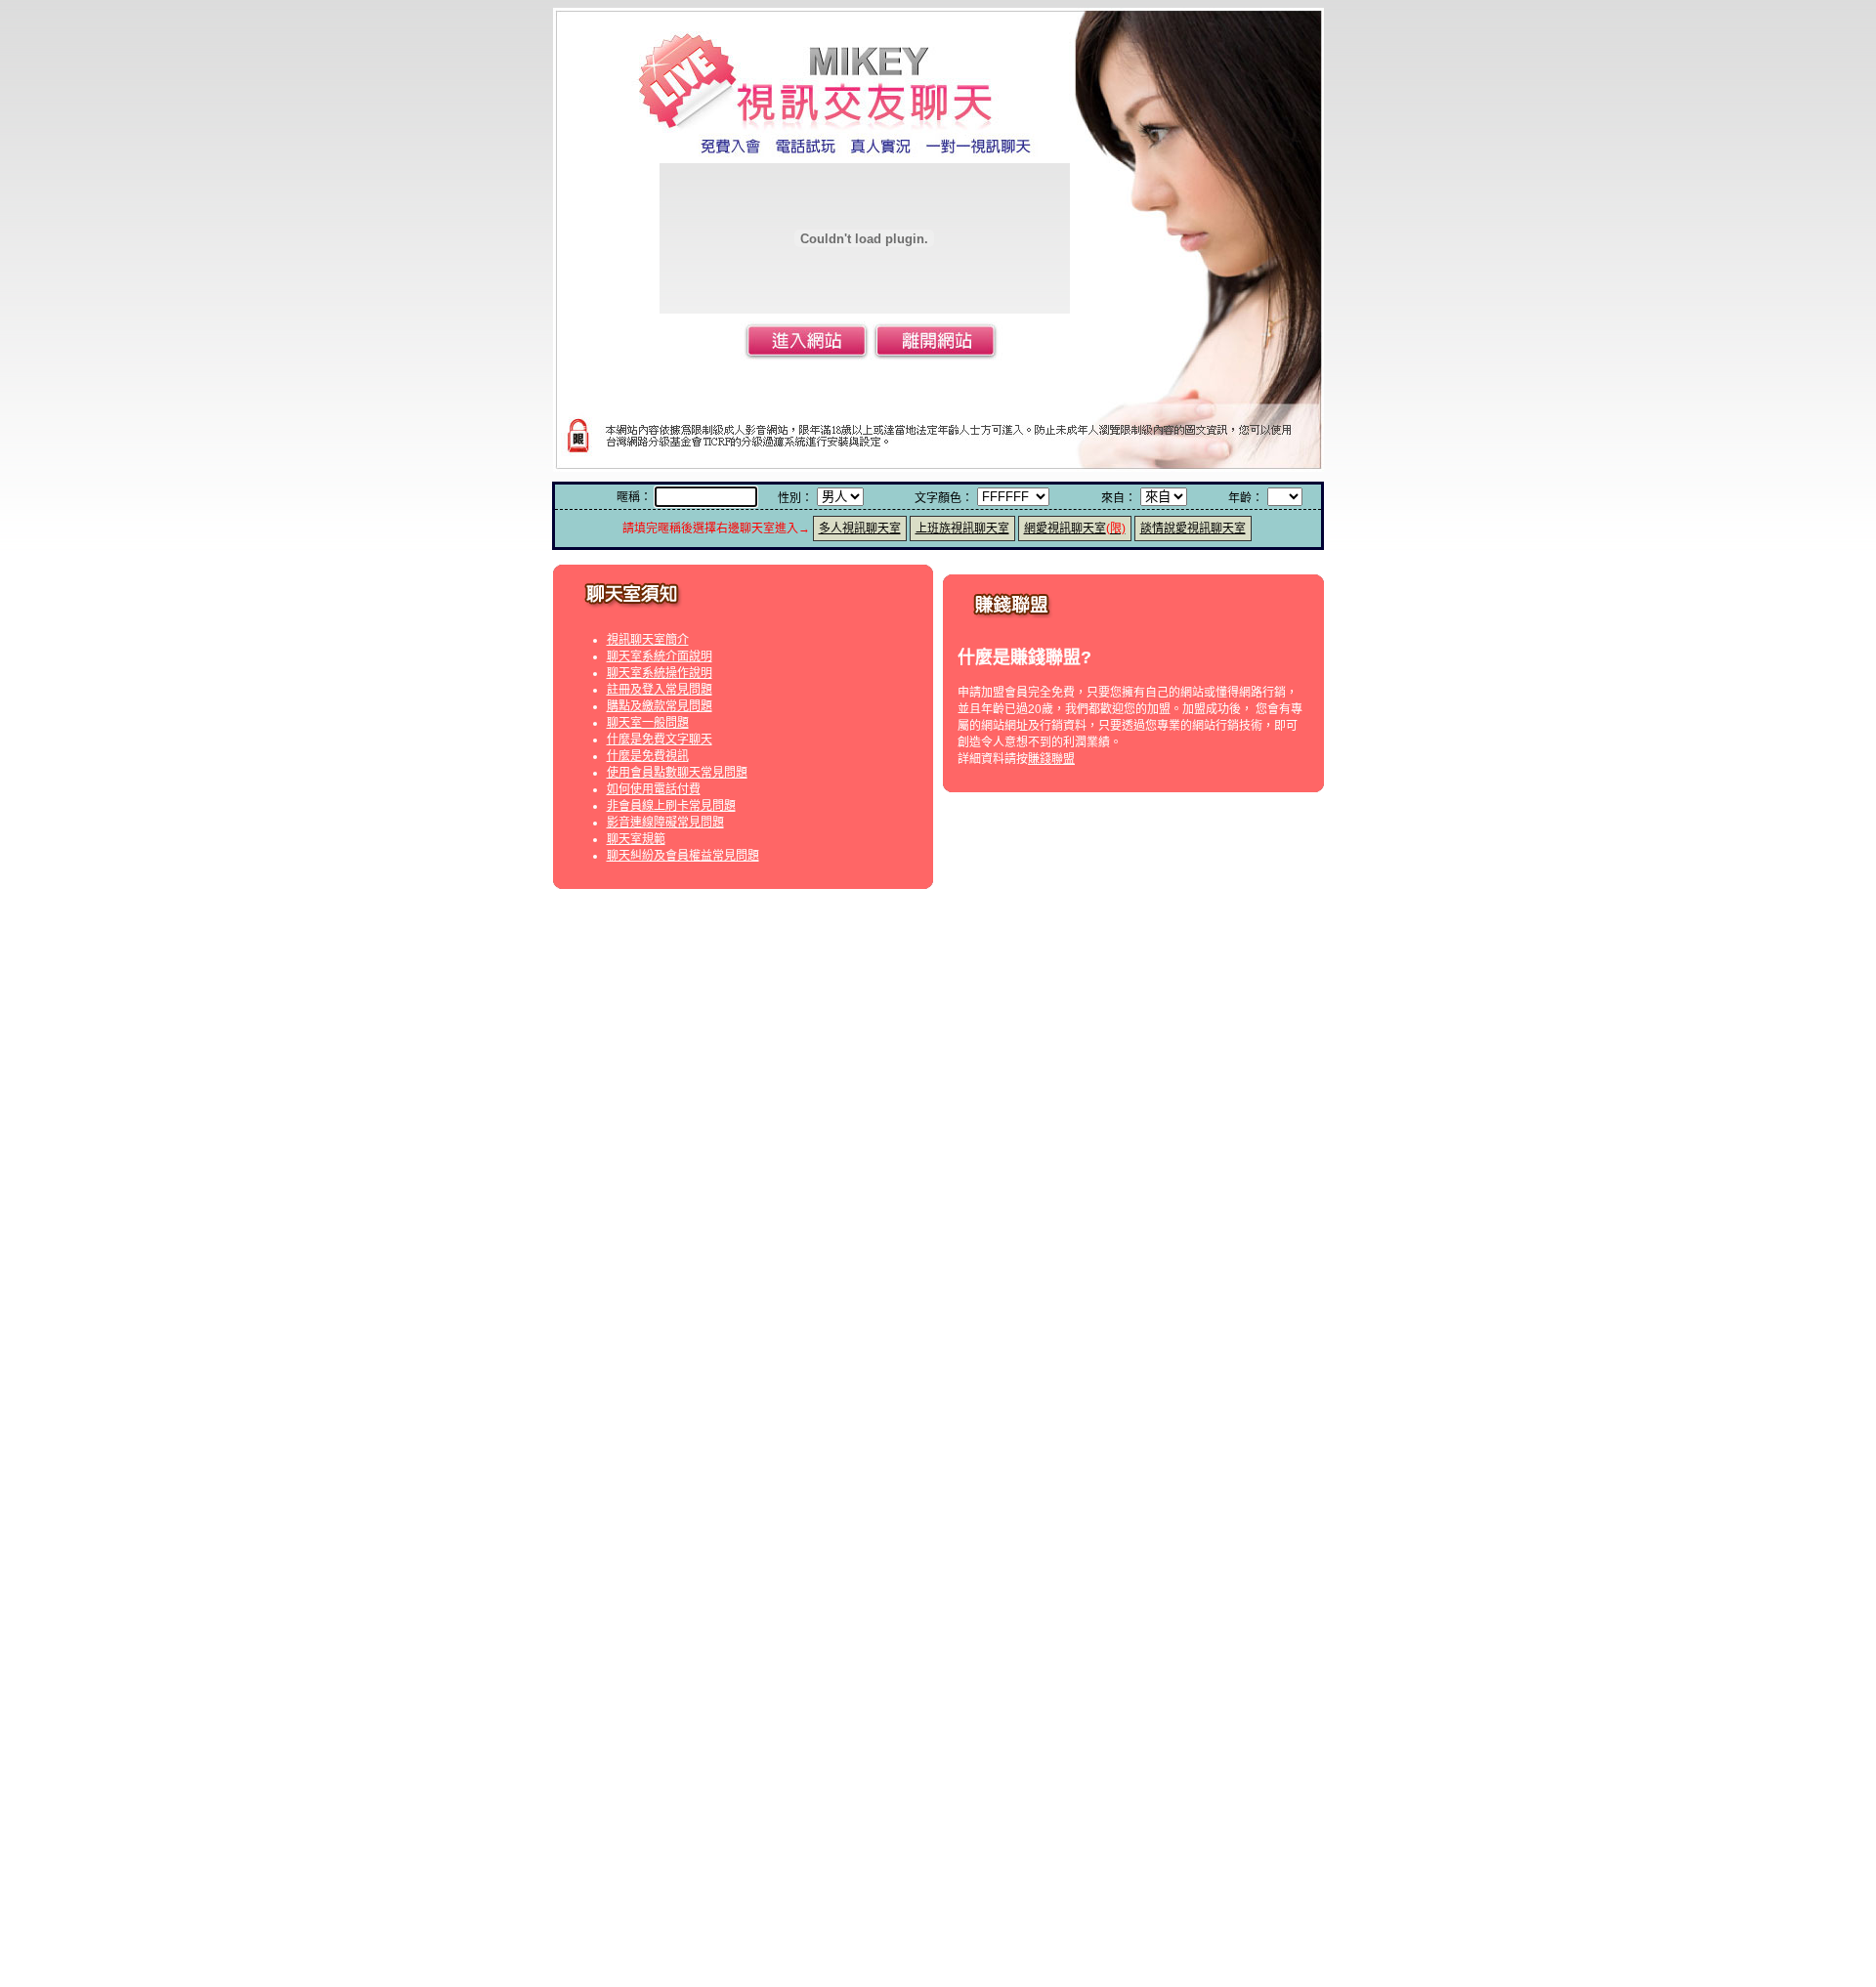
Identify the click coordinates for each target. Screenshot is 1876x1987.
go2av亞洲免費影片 (793, 1535)
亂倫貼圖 (1090, 1327)
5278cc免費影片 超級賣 (768, 978)
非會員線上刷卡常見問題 (671, 806)
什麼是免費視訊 (648, 756)
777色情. (991, 994)
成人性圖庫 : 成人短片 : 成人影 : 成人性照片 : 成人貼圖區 (541, 1637)
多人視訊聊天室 (860, 528)
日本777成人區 (802, 994)
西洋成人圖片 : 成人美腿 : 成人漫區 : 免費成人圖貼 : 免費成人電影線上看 (198, 1637)
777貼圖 (872, 994)
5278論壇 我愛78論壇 (1039, 978)
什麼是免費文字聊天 (660, 740)
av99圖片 (984, 1743)
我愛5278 (865, 978)
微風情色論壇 (1098, 1090)
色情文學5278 (936, 978)
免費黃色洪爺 (1082, 1959)
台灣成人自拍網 (871, 1200)
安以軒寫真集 (838, 1310)
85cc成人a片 (828, 1654)
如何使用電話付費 (654, 789)
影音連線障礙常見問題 (665, 823)
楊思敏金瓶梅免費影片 (1115, 1422)
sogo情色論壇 (1018, 1090)
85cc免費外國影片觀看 (1011, 1654)
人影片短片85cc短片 (1133, 1654)
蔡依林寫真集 (917, 1310)
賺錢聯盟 (1051, 759)
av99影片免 (1119, 1743)
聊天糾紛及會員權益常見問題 (683, 856)
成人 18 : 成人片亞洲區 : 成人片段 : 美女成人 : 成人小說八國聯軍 (863, 1637)
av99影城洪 (1049, 1743)
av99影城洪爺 (796, 1959)
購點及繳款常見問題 (660, 706)
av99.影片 (924, 1743)
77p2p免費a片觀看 (752, 1845)
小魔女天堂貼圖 (961, 1327)
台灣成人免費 (1102, 1200)
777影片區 (931, 994)
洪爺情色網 (926, 1959)
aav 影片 (1112, 1535)
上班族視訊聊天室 (962, 528)
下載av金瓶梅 (830, 1422)
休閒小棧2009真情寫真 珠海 (1035, 1310)
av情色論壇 (863, 1090)
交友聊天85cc (907, 1654)
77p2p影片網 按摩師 (1121, 1845)
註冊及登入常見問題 (660, 690)
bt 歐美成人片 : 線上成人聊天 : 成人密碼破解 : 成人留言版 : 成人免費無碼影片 (1238, 1637)
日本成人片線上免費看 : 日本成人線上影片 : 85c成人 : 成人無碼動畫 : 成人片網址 (1656, 1637)
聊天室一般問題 (648, 723)
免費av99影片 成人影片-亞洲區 (808, 1743)
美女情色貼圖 (797, 1327)
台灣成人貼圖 (1023, 1200)
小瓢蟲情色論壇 (784, 1090)
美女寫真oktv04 (753, 1310)
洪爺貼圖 (1035, 1327)
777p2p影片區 (849, 1845)
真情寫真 (1141, 1310)
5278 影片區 (1138, 978)
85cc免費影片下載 (738, 1654)
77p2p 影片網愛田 (944, 1845)
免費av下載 (884, 1535)
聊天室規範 (636, 839)
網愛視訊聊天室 (1075, 528)
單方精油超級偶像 (733, 1439)
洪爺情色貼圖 (876, 1327)
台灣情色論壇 (937, 1090)
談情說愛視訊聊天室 (1193, 528)
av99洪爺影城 (1001, 1959)
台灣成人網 (950, 1200)
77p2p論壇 (1029, 1845)
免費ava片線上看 (967, 1535)
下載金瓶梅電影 (745, 1422)
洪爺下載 (865, 1959)
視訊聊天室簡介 (648, 640)
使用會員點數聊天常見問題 (677, 773)
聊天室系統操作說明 (660, 673)
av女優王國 (1051, 1535)
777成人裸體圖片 (1068, 994)
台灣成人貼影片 (780, 1200)
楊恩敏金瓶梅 (910, 1422)
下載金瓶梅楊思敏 (1001, 1422)
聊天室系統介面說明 (660, 656)
